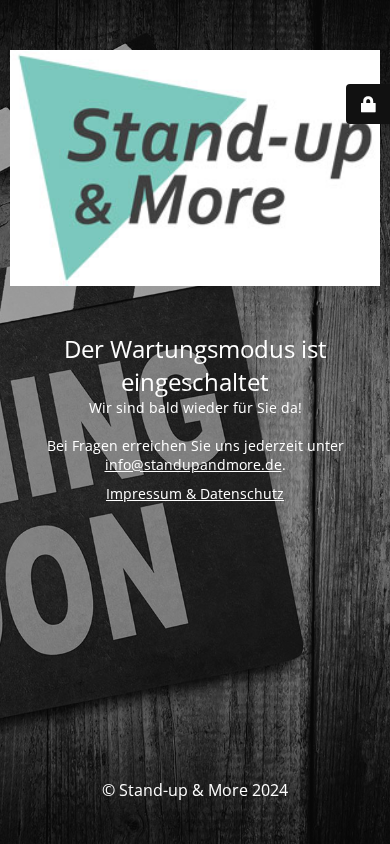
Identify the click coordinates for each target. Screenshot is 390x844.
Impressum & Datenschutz (195, 493)
